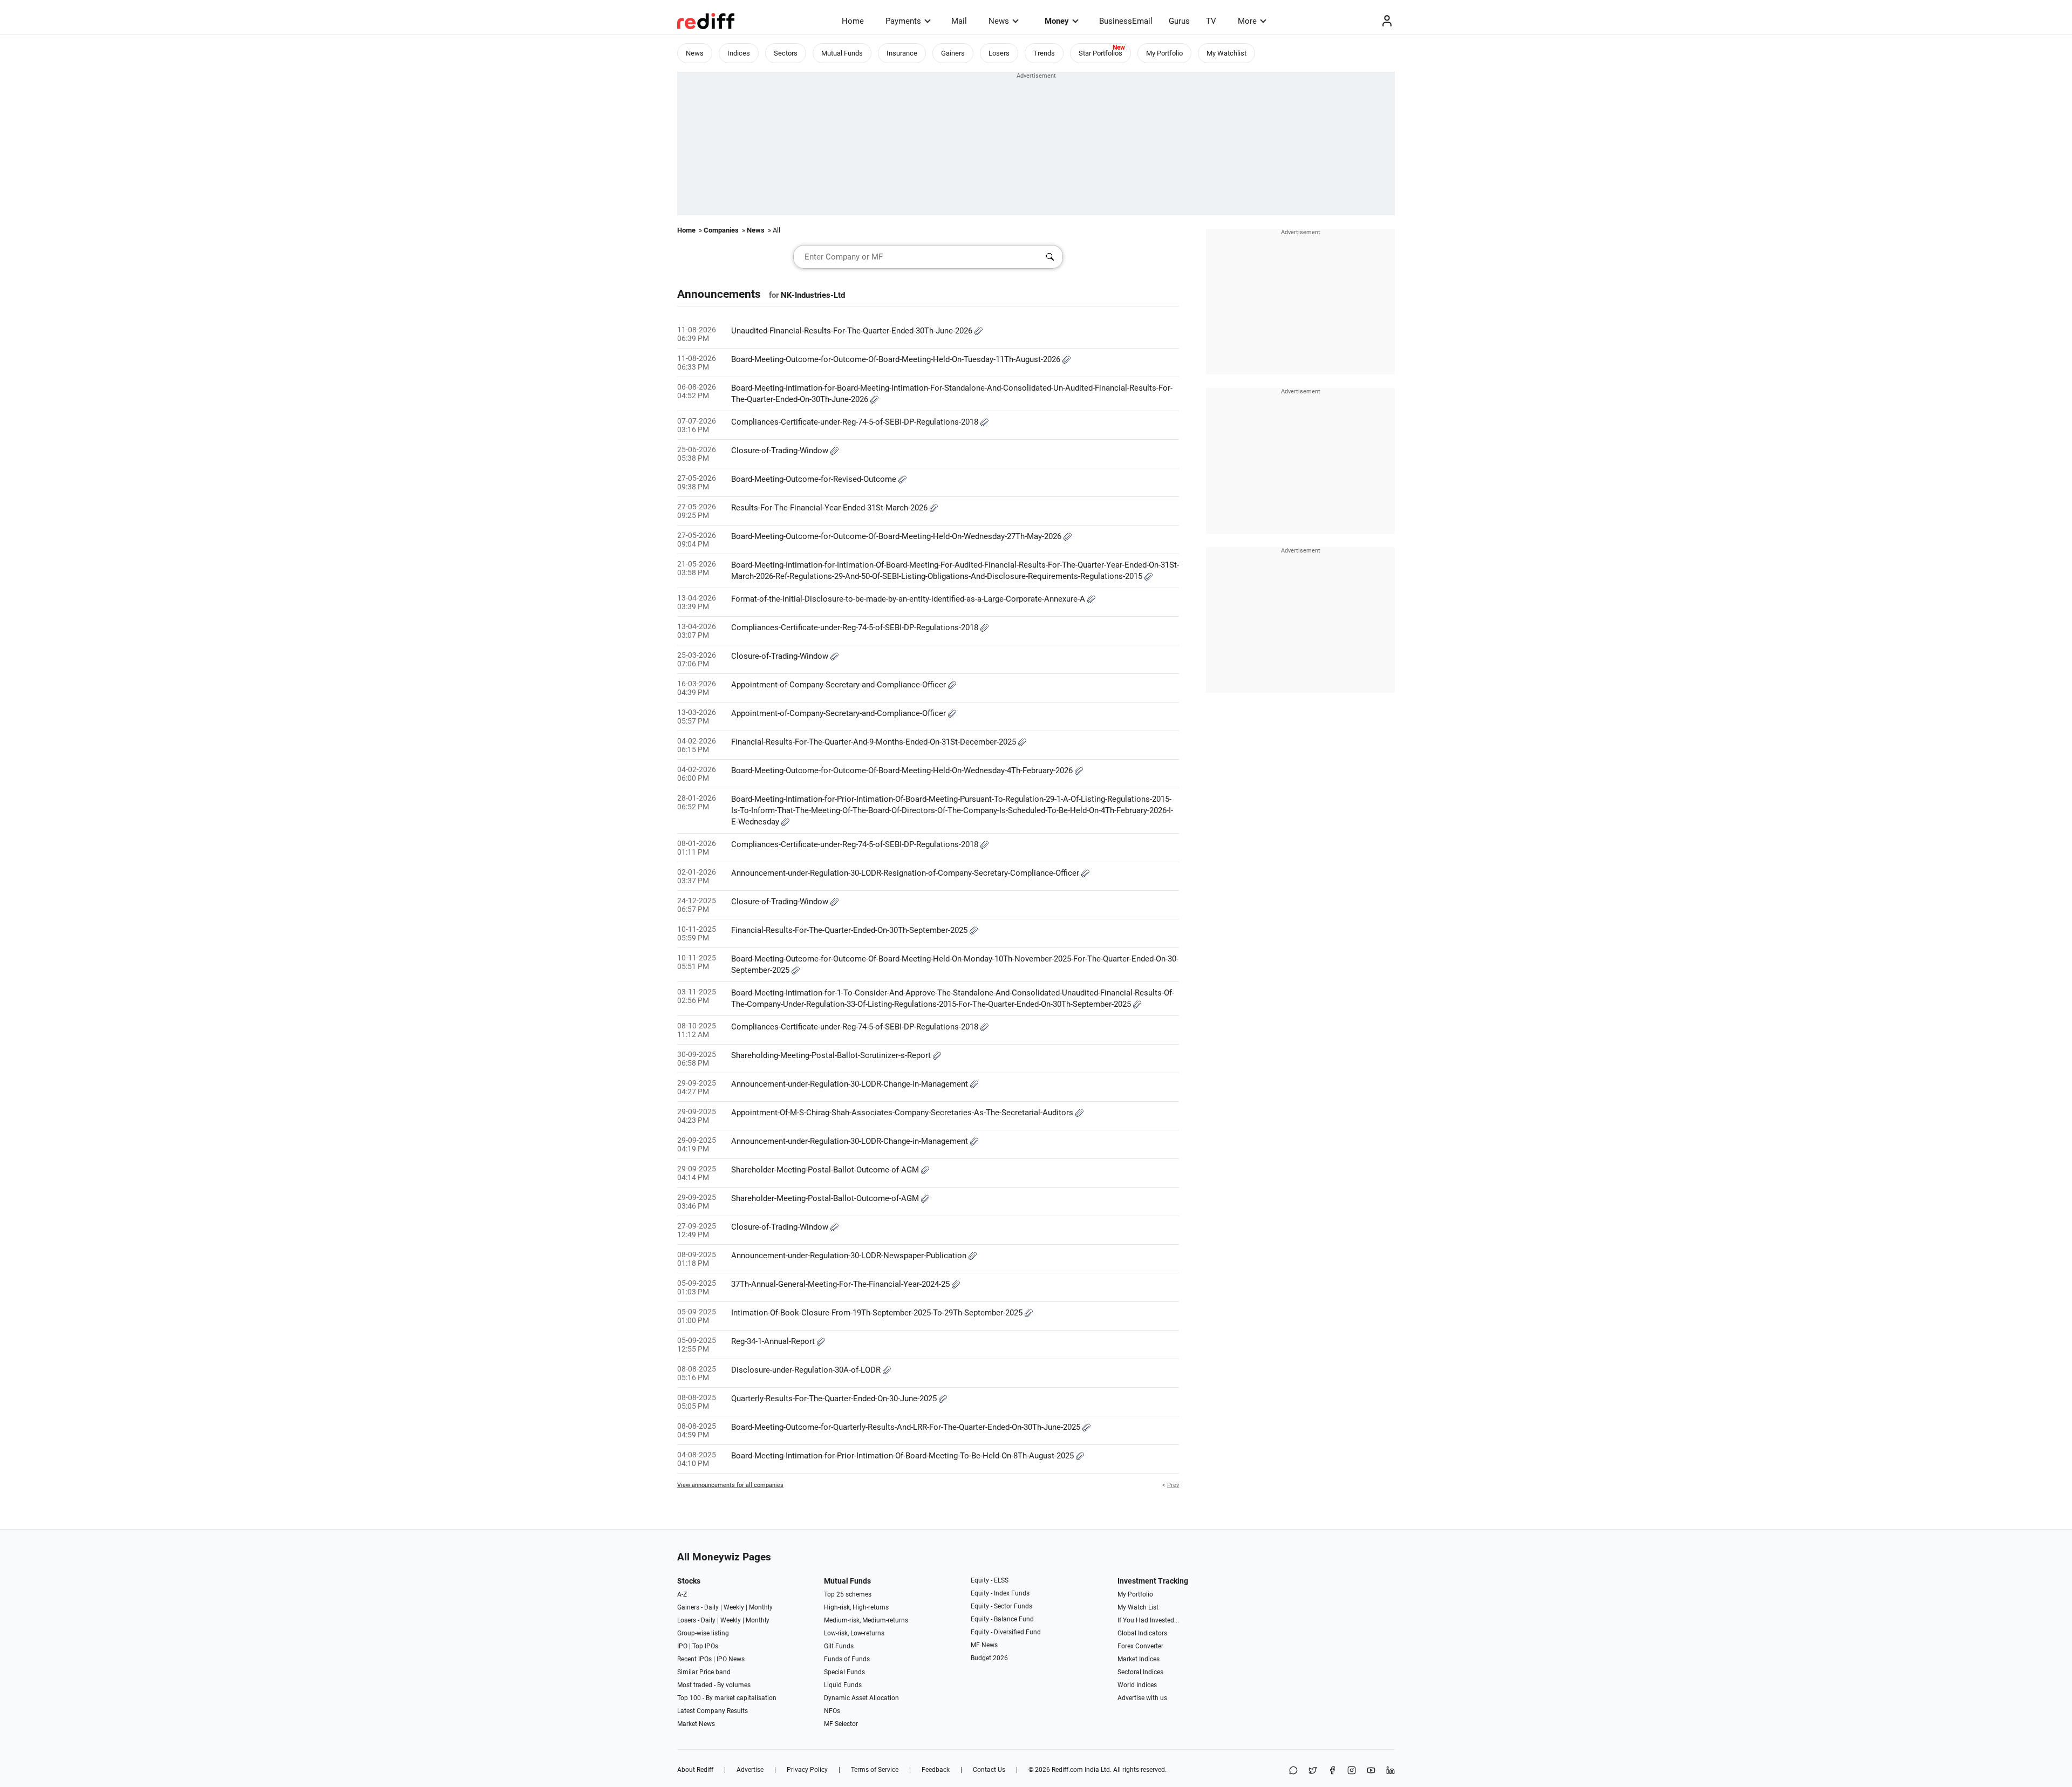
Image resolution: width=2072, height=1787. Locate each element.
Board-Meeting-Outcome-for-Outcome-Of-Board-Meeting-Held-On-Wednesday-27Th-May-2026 (897, 536)
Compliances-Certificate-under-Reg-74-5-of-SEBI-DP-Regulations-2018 (856, 422)
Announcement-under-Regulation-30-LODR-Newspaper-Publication (850, 1256)
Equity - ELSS (990, 1580)
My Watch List (1138, 1607)
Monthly (761, 1607)
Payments (903, 21)
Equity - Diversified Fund (1006, 1632)
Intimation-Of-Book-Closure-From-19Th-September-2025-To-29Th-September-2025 (878, 1313)
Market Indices (1139, 1659)
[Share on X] (1313, 1771)
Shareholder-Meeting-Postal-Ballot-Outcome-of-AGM (826, 1170)
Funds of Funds (847, 1659)
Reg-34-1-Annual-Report (774, 1341)
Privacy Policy (807, 1770)
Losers (999, 53)
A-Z (682, 1594)
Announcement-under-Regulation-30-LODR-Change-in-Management (851, 1084)
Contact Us (989, 1770)
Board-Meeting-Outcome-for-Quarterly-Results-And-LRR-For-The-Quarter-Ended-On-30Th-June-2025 (907, 1427)
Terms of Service (875, 1770)
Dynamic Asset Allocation (861, 1698)
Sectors (786, 53)
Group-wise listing (703, 1633)
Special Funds (844, 1672)
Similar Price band (704, 1672)
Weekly (734, 1607)
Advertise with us (1142, 1698)
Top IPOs (705, 1646)
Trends (1044, 53)
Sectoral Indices (1140, 1672)
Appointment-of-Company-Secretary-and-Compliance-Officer (840, 685)
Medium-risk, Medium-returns (866, 1620)
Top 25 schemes (848, 1594)
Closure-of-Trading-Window (781, 451)
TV (1211, 21)
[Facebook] (1332, 1771)
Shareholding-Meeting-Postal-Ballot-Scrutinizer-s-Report (832, 1055)
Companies (721, 230)
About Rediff (695, 1770)
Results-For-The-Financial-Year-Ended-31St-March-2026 (830, 508)
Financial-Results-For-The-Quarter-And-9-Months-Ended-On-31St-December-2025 (875, 742)
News (999, 21)
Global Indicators (1142, 1633)
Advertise (750, 1770)
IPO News (731, 1659)
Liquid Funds (843, 1685)
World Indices (1137, 1685)
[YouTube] (1371, 1771)
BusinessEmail (1126, 21)
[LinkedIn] (1391, 1771)
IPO (682, 1646)
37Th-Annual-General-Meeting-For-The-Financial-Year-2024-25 (841, 1284)
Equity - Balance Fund (1002, 1619)
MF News (984, 1645)
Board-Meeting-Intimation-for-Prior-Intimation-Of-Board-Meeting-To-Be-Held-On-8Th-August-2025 (904, 1456)
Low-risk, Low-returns (854, 1633)
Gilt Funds (839, 1646)
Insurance (902, 53)
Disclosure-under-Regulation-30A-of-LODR (807, 1370)
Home (853, 21)
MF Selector (841, 1724)
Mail (959, 21)
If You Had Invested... (1148, 1620)
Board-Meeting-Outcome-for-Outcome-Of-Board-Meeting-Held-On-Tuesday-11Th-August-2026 (897, 359)
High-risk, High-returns (856, 1607)
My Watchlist (1226, 53)
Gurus (1179, 21)
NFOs (832, 1711)
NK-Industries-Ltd (813, 295)
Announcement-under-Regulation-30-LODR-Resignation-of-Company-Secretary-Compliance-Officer (906, 873)
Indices (739, 53)
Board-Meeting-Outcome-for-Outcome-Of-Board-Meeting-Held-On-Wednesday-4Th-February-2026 (903, 770)
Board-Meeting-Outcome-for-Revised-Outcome (815, 479)
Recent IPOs (694, 1659)
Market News (696, 1724)
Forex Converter (1140, 1646)
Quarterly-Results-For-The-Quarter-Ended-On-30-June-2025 (835, 1399)
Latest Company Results (713, 1711)
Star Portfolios (1100, 53)
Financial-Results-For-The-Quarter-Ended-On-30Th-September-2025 (850, 930)
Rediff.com (1067, 1770)
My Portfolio (1164, 53)
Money (1057, 21)
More (1247, 21)
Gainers (953, 53)
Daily (711, 1607)
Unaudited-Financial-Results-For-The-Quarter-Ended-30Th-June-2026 (853, 331)
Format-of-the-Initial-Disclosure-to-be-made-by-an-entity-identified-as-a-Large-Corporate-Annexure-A (909, 599)
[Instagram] (1352, 1771)
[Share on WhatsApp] (1293, 1771)
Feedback (936, 1770)
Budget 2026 (989, 1658)
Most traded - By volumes (714, 1685)
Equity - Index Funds (1000, 1593)
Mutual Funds (842, 53)
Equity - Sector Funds (1001, 1606)
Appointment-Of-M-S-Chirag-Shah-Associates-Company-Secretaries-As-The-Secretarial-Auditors (903, 1113)
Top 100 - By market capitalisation (727, 1698)
